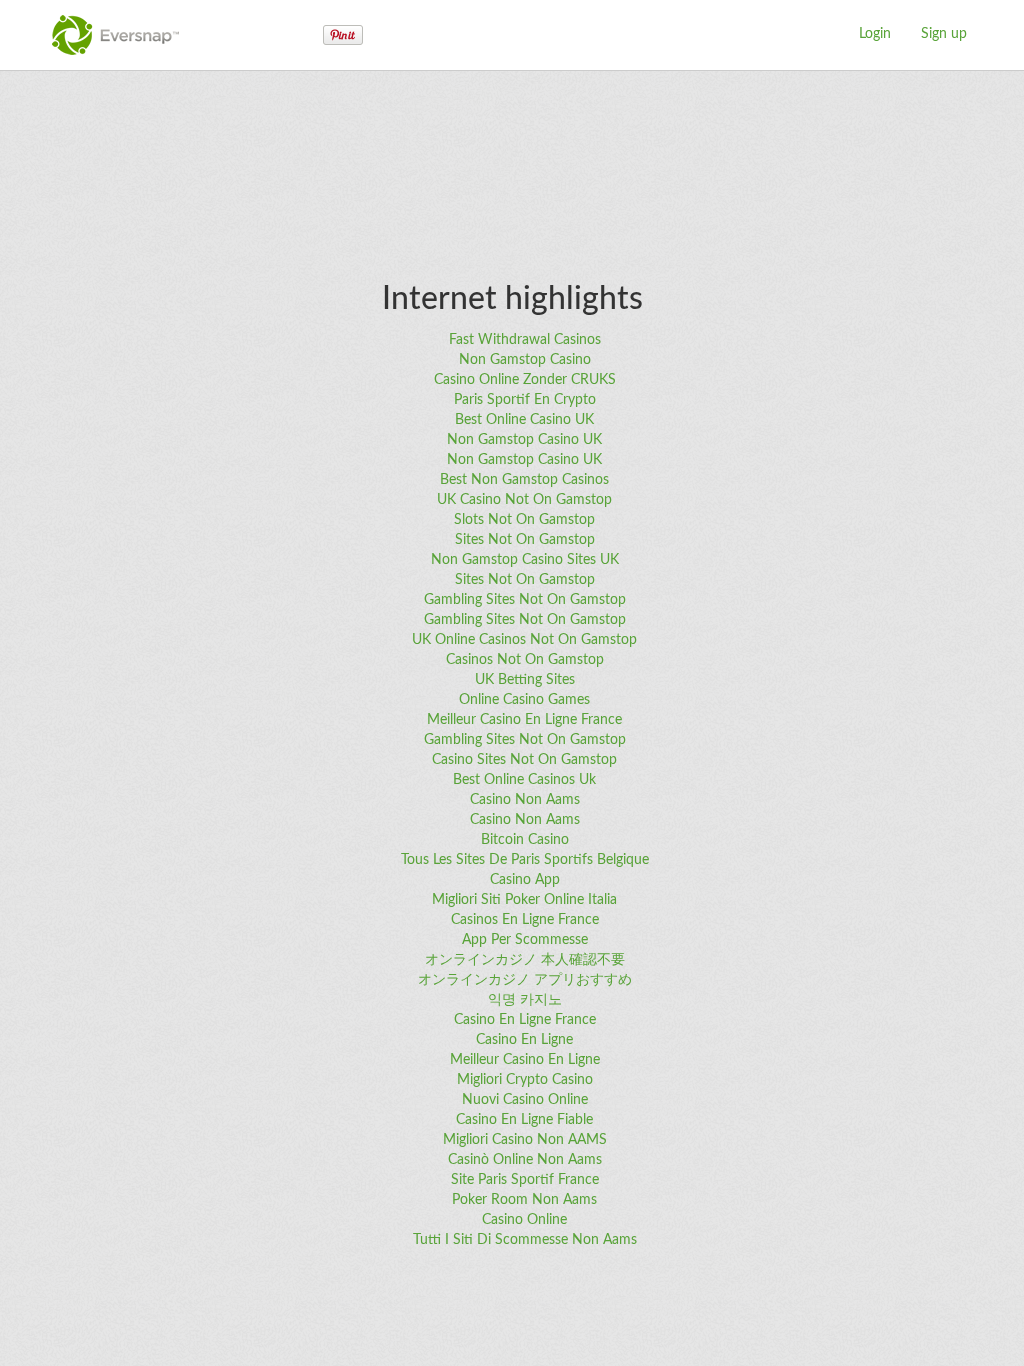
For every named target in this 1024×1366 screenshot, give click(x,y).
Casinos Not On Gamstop (525, 660)
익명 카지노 (525, 1000)
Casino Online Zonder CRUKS (525, 380)
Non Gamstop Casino (525, 360)
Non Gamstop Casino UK (524, 440)
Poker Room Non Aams (524, 1200)
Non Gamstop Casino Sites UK (525, 560)
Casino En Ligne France (525, 1020)
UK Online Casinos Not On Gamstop (524, 640)
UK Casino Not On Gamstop (524, 500)
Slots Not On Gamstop (524, 520)
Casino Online (524, 1220)
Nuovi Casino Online (525, 1100)
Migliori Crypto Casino (525, 1080)
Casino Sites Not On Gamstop (524, 760)
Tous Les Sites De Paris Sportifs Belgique (525, 860)
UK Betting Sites (525, 680)
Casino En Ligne (524, 1040)
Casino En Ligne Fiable (524, 1120)
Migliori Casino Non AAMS (525, 1140)
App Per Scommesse (525, 940)
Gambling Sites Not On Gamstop (525, 600)
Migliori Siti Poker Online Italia (524, 900)
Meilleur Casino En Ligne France (524, 720)
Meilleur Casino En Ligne (525, 1060)
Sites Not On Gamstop (525, 540)
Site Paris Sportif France (525, 1180)
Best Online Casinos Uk (524, 780)
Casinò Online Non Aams (525, 1160)
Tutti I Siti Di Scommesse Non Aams (525, 1240)
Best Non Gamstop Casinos (524, 480)
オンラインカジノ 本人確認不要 (525, 960)
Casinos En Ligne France (525, 920)
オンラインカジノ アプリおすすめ (525, 980)
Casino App (525, 880)
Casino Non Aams (525, 800)
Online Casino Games (524, 700)
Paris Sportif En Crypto (525, 400)
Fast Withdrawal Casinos (525, 340)
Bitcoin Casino (525, 840)
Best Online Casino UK (524, 420)
